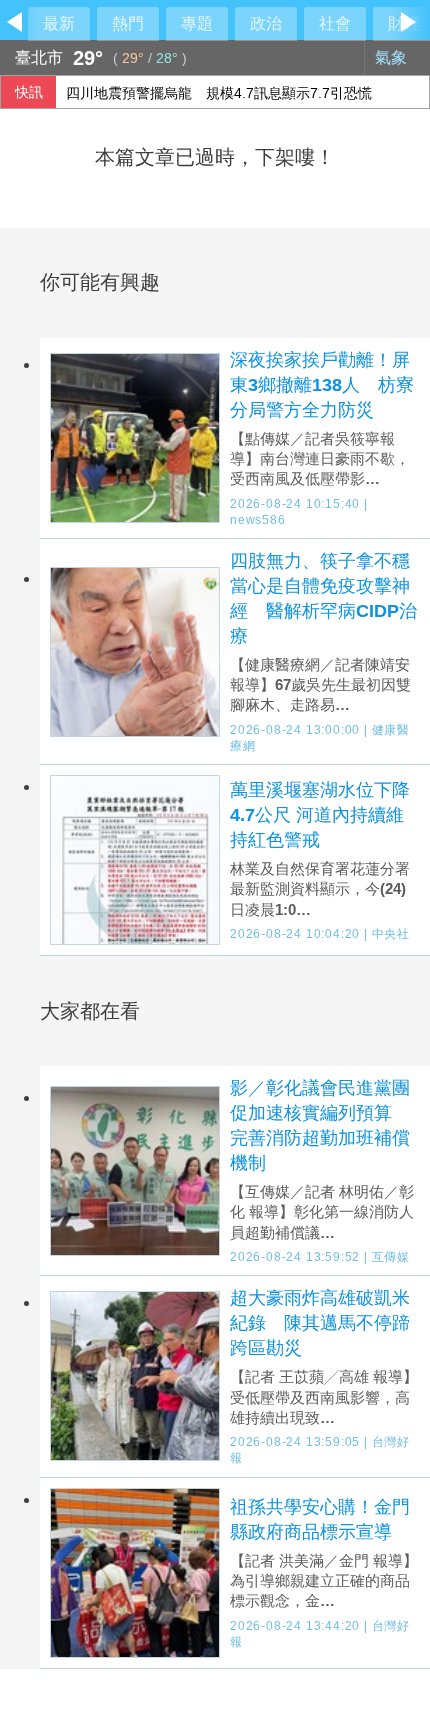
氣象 (393, 57)
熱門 (128, 23)
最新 (59, 23)
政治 (266, 23)
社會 (335, 23)
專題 (197, 23)
